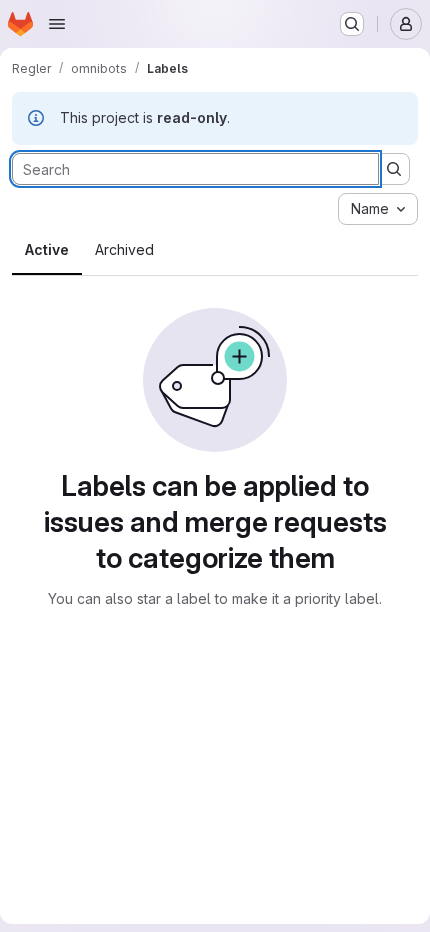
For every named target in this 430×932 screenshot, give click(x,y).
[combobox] (378, 209)
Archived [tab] (124, 249)
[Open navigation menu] (57, 24)
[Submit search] (394, 169)
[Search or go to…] (352, 24)
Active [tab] (47, 249)
